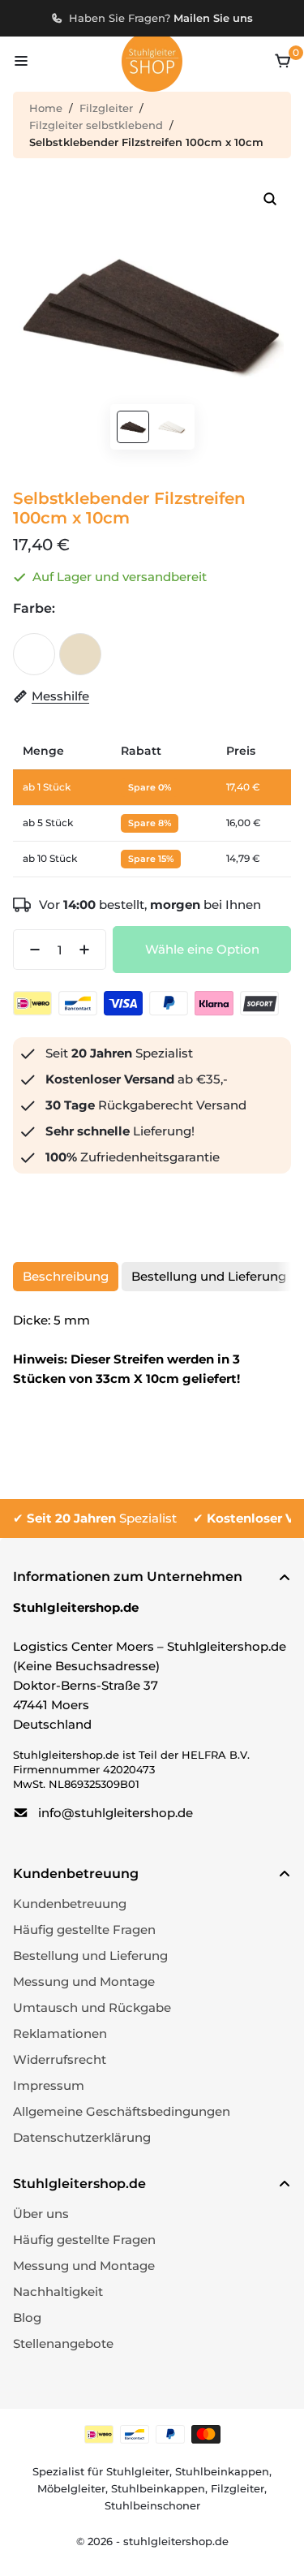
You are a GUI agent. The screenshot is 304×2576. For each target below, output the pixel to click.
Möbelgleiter (71, 2488)
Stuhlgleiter (138, 2471)
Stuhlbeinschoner (152, 2505)
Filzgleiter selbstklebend (96, 125)
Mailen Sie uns (213, 18)
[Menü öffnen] (21, 61)
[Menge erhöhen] (89, 950)
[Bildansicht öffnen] (270, 199)
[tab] (66, 1277)
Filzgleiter (106, 108)
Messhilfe (60, 696)
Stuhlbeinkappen (222, 2471)
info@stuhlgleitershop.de (116, 1813)
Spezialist (102, 1518)
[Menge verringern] (30, 950)
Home (46, 108)
